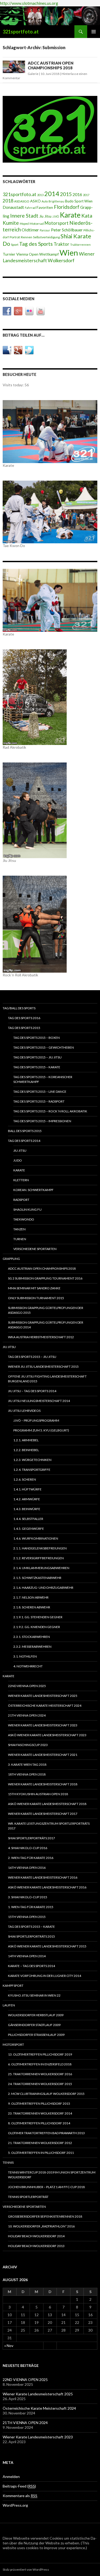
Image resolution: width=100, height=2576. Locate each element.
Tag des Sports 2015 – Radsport (39, 1101)
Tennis (8, 2162)
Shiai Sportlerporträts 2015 (31, 1936)
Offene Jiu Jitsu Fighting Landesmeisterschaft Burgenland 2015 (47, 1379)
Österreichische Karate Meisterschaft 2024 (45, 1706)
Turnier (9, 254)
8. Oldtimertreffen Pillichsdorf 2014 (39, 2123)
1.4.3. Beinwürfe (27, 1509)
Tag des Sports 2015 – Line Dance (40, 1092)
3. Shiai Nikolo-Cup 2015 (28, 1897)
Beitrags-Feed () (19, 2486)
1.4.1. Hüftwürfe (27, 1489)
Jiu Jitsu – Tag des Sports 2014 (32, 1391)
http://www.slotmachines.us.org (29, 3)
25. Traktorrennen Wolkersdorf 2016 (40, 2074)
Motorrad (37, 224)
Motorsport (57, 223)
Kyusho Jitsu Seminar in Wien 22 (34, 1995)
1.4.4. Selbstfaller (28, 1519)
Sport (15, 245)
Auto (45, 201)
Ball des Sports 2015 (25, 1131)
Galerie (33, 74)
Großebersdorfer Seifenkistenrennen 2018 (45, 2216)
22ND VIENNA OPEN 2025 (27, 1686)
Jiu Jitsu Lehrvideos (24, 1411)
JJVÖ (56, 216)
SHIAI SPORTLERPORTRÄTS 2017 (31, 1838)
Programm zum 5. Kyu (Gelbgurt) (41, 1430)
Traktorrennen (80, 245)
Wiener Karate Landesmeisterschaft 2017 (43, 1814)
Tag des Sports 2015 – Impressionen (42, 1121)
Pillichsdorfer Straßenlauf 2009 (36, 2035)
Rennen (27, 237)
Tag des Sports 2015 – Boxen (37, 1038)
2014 (52, 194)
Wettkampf (49, 254)
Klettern (21, 1180)
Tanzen (19, 1229)
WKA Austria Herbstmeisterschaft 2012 (41, 1337)
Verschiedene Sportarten (35, 1249)
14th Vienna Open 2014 (27, 1956)
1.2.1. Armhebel (26, 1440)
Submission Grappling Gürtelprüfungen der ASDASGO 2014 (46, 1325)
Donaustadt (13, 207)
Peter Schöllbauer (67, 230)
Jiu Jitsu (45, 216)
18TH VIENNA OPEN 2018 (27, 1774)
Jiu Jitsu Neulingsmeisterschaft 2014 (39, 1401)
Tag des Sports (36, 244)
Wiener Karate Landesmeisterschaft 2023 (43, 1725)
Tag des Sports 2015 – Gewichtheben (44, 1047)
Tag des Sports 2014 (24, 1141)
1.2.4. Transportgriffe (32, 1470)
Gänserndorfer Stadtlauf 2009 (34, 2025)
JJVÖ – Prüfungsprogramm (36, 1420)
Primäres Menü (94, 32)
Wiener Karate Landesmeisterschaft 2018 (43, 1784)
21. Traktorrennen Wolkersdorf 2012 (40, 2143)
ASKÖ (35, 201)
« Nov (9, 2346)
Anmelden (11, 2477)
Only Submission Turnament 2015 (36, 1298)
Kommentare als (20, 2496)
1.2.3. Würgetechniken (32, 1460)
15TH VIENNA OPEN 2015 (27, 1917)
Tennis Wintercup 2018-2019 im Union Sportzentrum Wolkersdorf (52, 2175)
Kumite (11, 223)
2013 (40, 195)
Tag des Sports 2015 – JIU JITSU (37, 1057)
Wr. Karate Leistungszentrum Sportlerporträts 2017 (49, 1826)
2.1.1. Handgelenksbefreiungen (40, 1548)
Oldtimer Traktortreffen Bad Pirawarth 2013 (46, 2133)
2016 (77, 194)
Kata (87, 216)
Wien (69, 253)
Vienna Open (27, 254)
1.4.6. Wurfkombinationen (36, 1538)
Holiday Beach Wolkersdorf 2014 (36, 2236)
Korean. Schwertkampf (33, 1190)
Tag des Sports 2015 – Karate (37, 1067)
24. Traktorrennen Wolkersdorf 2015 (40, 2084)
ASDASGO (22, 201)
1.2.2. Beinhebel (26, 1450)
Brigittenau (56, 201)
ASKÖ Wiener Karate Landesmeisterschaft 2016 (47, 1887)
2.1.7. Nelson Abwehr (31, 1597)
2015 (66, 194)
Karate (70, 215)
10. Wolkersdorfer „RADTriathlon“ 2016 (41, 2226)
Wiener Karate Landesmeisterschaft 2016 (43, 1877)
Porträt (15, 237)
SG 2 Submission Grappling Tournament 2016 (45, 1278)
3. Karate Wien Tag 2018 (27, 1764)
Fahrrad (30, 208)
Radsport (21, 1200)
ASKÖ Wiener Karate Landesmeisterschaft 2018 (47, 1804)
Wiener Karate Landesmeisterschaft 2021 (43, 1755)
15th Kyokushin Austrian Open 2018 (38, 1794)
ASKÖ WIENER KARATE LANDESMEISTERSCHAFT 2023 (47, 1735)
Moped (24, 224)
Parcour (45, 230)
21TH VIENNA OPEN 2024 (27, 1715)
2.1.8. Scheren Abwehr (32, 1607)
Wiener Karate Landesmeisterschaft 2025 (43, 1696)
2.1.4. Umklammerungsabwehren (41, 1568)
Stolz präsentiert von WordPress (26, 2569)
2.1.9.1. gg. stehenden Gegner (38, 1617)
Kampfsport (13, 1986)
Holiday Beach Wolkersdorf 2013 (36, 2246)
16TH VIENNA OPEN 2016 (27, 1868)
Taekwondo (24, 1219)
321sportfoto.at (21, 32)
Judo (18, 1160)
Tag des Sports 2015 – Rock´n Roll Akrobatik (50, 1111)
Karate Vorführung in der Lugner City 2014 (45, 1976)
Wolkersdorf (61, 260)
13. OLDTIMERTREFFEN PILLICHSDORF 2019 (40, 2054)
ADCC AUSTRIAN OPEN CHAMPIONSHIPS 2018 (51, 65)
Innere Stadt (24, 216)
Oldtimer (30, 230)
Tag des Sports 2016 (24, 1018)
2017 (86, 195)
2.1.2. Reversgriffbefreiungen (39, 1558)
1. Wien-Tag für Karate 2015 (31, 1907)
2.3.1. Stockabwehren (32, 1637)
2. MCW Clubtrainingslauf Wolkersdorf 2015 (46, 2094)
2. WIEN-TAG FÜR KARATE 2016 (31, 1858)
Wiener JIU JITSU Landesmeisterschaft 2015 (43, 1367)
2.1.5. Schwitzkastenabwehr (37, 1578)
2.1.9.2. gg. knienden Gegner (37, 1627)
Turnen (20, 1239)
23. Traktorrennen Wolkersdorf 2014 (40, 2113)
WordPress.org (15, 2505)
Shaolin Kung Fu (27, 1209)
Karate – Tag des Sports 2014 (31, 1966)
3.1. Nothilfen (25, 1656)
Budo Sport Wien (79, 201)
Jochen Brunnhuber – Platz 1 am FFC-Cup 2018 (46, 2187)
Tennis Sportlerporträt (28, 2197)
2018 (8, 201)
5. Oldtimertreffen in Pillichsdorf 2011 (41, 2153)
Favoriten (45, 207)
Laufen (9, 2005)
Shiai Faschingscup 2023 (28, 1745)
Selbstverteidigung (46, 237)
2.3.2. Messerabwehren (32, 1647)
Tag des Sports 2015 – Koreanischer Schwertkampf (43, 1079)
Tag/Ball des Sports (19, 1008)
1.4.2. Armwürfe (27, 1499)
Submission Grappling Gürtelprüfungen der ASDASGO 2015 (46, 1310)
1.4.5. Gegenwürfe (29, 1529)
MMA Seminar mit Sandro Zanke (34, 1288)
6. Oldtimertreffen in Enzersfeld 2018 (40, 2064)
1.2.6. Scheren (25, 1479)
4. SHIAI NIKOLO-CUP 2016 (28, 1848)
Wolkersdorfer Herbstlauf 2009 (36, 2015)
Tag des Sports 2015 (24, 1028)
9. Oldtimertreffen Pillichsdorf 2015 (39, 2103)
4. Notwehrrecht (28, 1666)
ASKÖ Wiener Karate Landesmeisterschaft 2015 (47, 1946)
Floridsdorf (67, 207)
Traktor (61, 244)
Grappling (11, 1259)
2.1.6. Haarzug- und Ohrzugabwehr (43, 1588)
